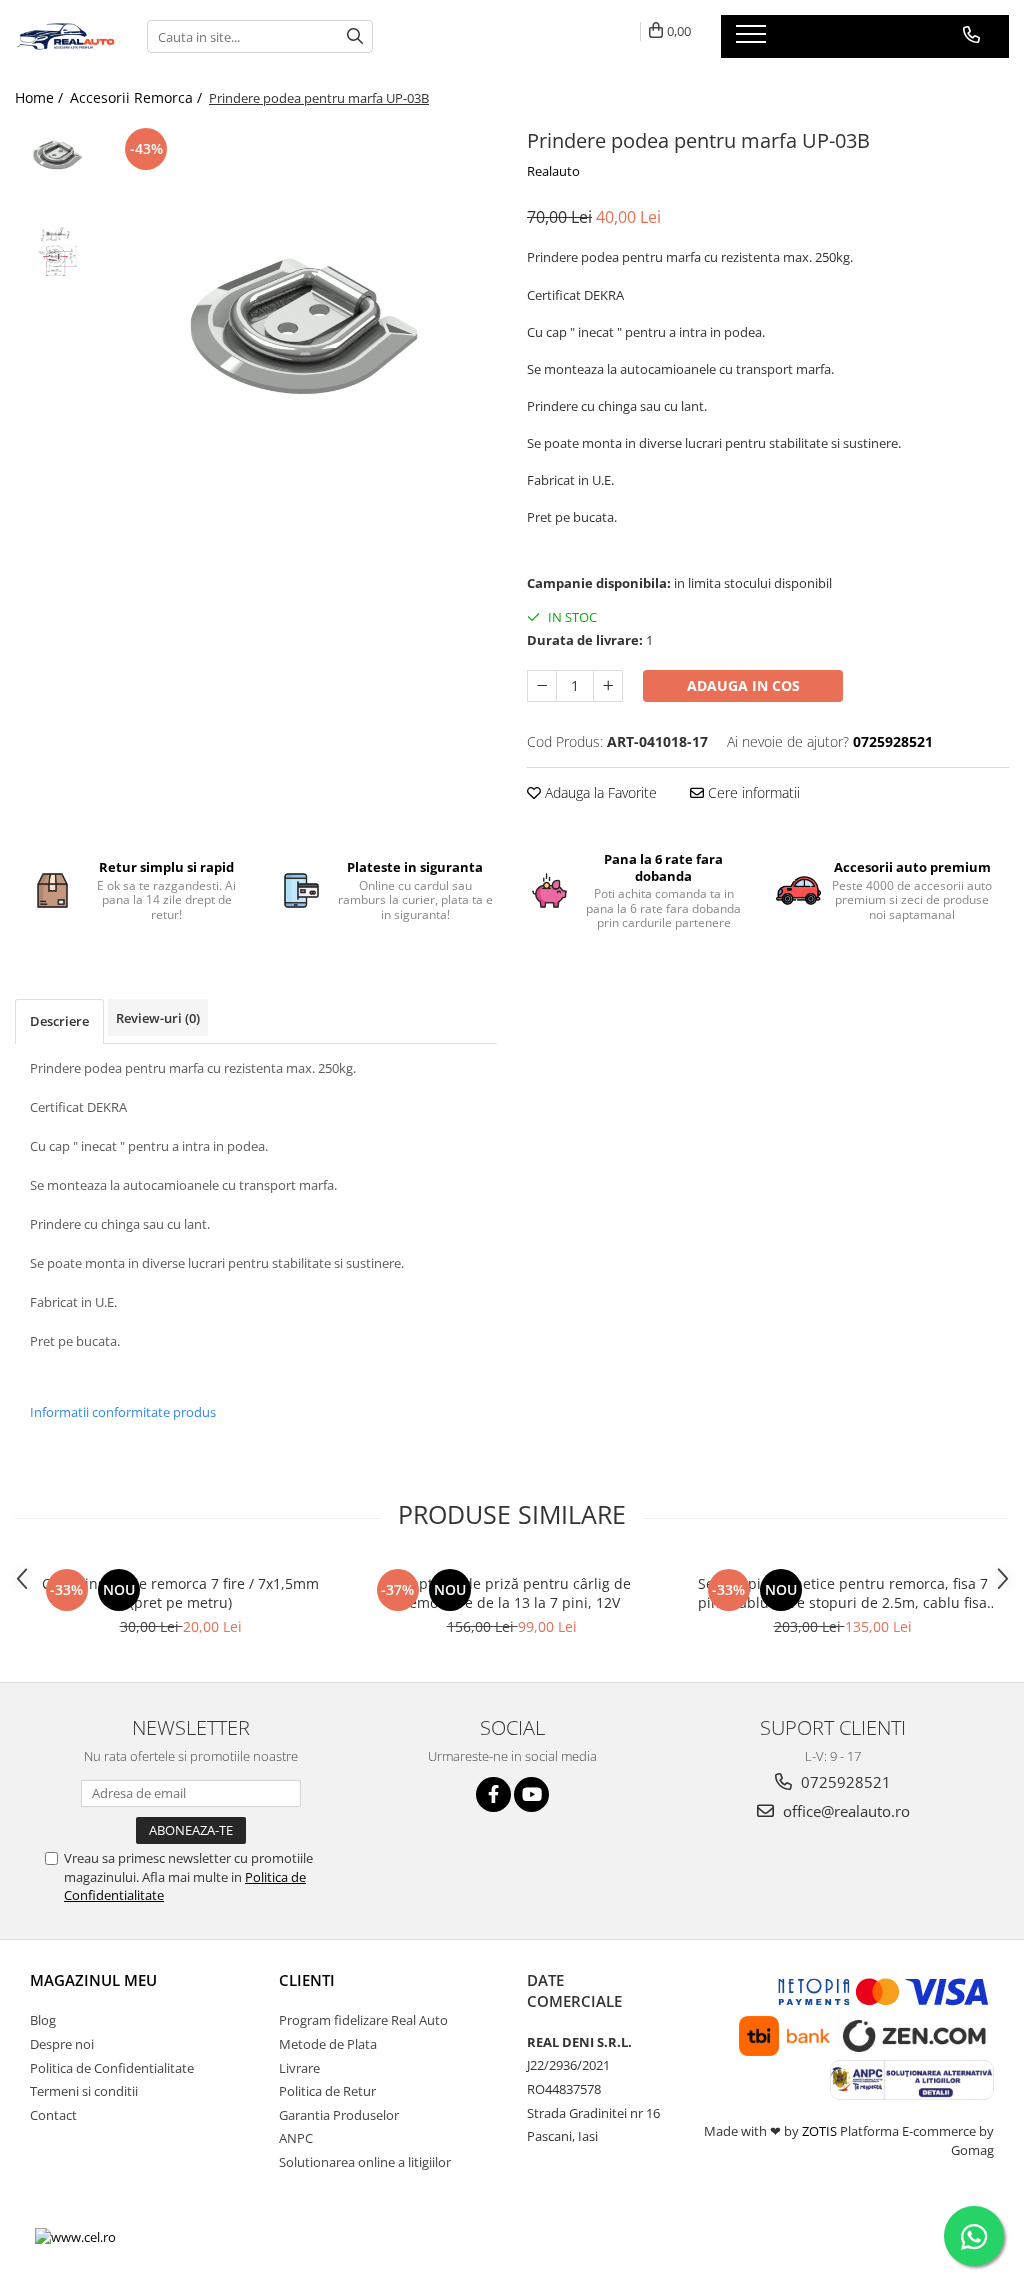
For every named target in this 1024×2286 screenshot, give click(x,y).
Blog (43, 2020)
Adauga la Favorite (599, 792)
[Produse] (753, 40)
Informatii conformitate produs (123, 1412)
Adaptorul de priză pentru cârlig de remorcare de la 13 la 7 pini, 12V (512, 1593)
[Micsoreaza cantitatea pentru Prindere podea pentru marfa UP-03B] (542, 686)
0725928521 (844, 1782)
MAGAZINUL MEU (93, 1980)
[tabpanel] (303, 327)
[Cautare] (355, 36)
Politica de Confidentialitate (112, 2068)
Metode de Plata (328, 2044)
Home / (41, 97)
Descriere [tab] (59, 1021)
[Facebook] (493, 1794)
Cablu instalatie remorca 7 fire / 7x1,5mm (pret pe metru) (180, 1593)
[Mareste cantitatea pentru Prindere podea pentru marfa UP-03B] (608, 686)
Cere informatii (752, 792)
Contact (53, 2115)
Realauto (553, 171)
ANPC (296, 2138)
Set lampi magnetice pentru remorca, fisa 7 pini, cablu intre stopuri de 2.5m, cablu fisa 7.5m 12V (843, 1593)
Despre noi (62, 2044)
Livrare (299, 2068)
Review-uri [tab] (158, 1018)
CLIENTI (307, 1980)
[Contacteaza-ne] (971, 35)
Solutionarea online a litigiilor (365, 2162)
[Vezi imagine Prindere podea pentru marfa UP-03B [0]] (57, 155)
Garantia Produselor (339, 2115)
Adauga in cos (743, 685)
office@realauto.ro (844, 1811)
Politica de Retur (327, 2091)
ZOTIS (819, 2131)
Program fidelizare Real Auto (363, 2020)
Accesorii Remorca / (138, 97)
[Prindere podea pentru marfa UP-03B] (303, 327)
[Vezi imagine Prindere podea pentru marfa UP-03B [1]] (57, 250)
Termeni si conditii (84, 2091)
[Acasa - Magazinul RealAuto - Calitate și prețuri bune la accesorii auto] (66, 36)
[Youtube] (531, 1794)
